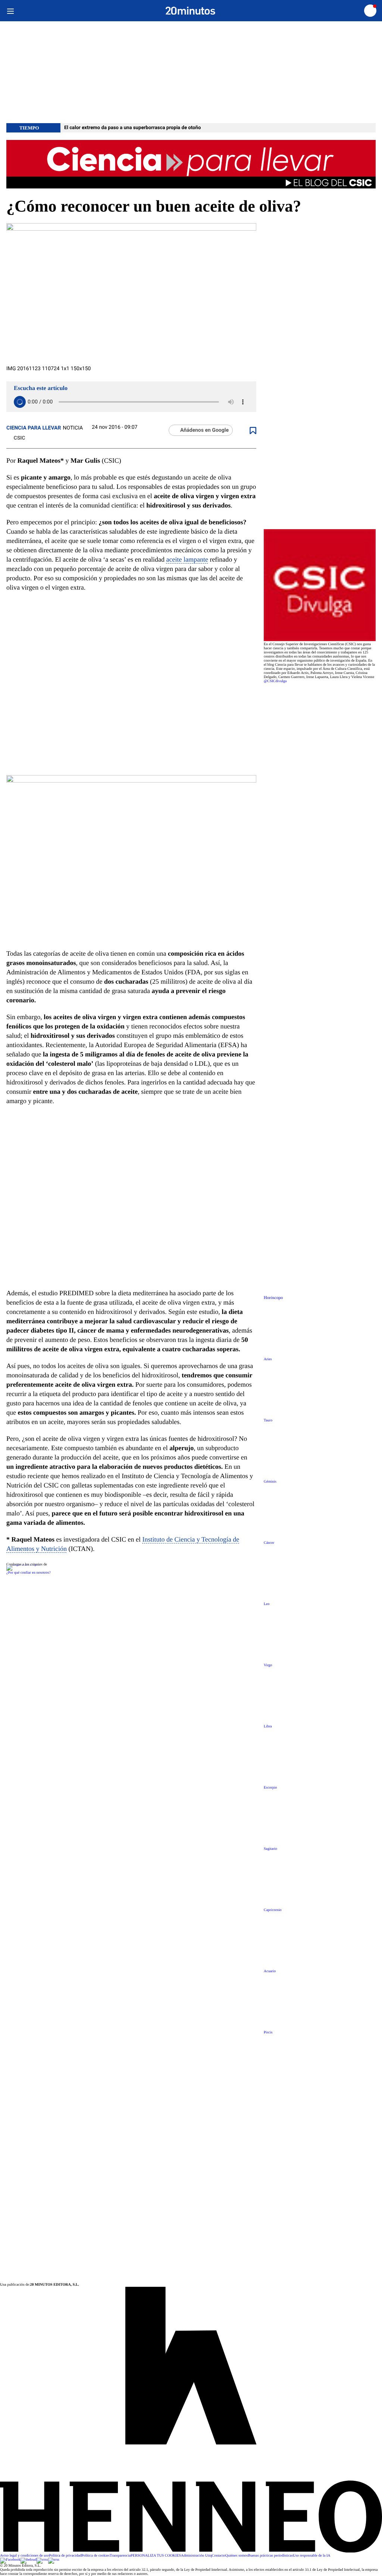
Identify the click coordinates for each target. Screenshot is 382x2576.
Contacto (219, 2556)
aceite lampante (187, 559)
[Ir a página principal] (190, 11)
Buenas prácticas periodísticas (271, 2556)
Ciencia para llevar (34, 428)
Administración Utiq (196, 2556)
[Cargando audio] (20, 402)
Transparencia (120, 2556)
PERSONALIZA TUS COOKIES (156, 2556)
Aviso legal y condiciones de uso (24, 2556)
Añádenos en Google (204, 430)
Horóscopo (273, 1298)
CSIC (19, 438)
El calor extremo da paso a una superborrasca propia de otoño (132, 128)
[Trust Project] (23, 1565)
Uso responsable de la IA (312, 2556)
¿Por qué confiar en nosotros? (29, 1573)
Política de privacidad (65, 2556)
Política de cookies (95, 2556)
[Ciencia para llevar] (191, 165)
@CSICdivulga (275, 681)
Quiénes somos (237, 2556)
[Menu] (10, 11)
